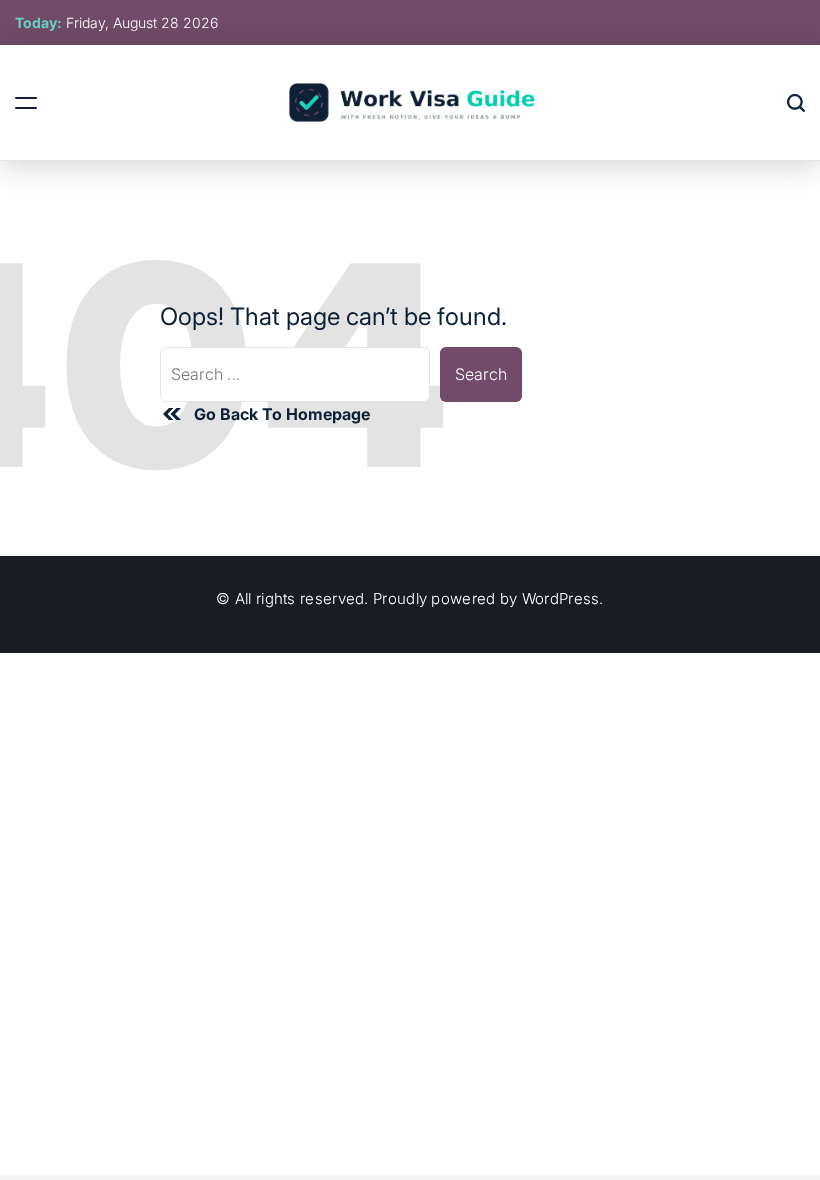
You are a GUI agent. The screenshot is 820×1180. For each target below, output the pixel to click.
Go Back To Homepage (282, 414)
